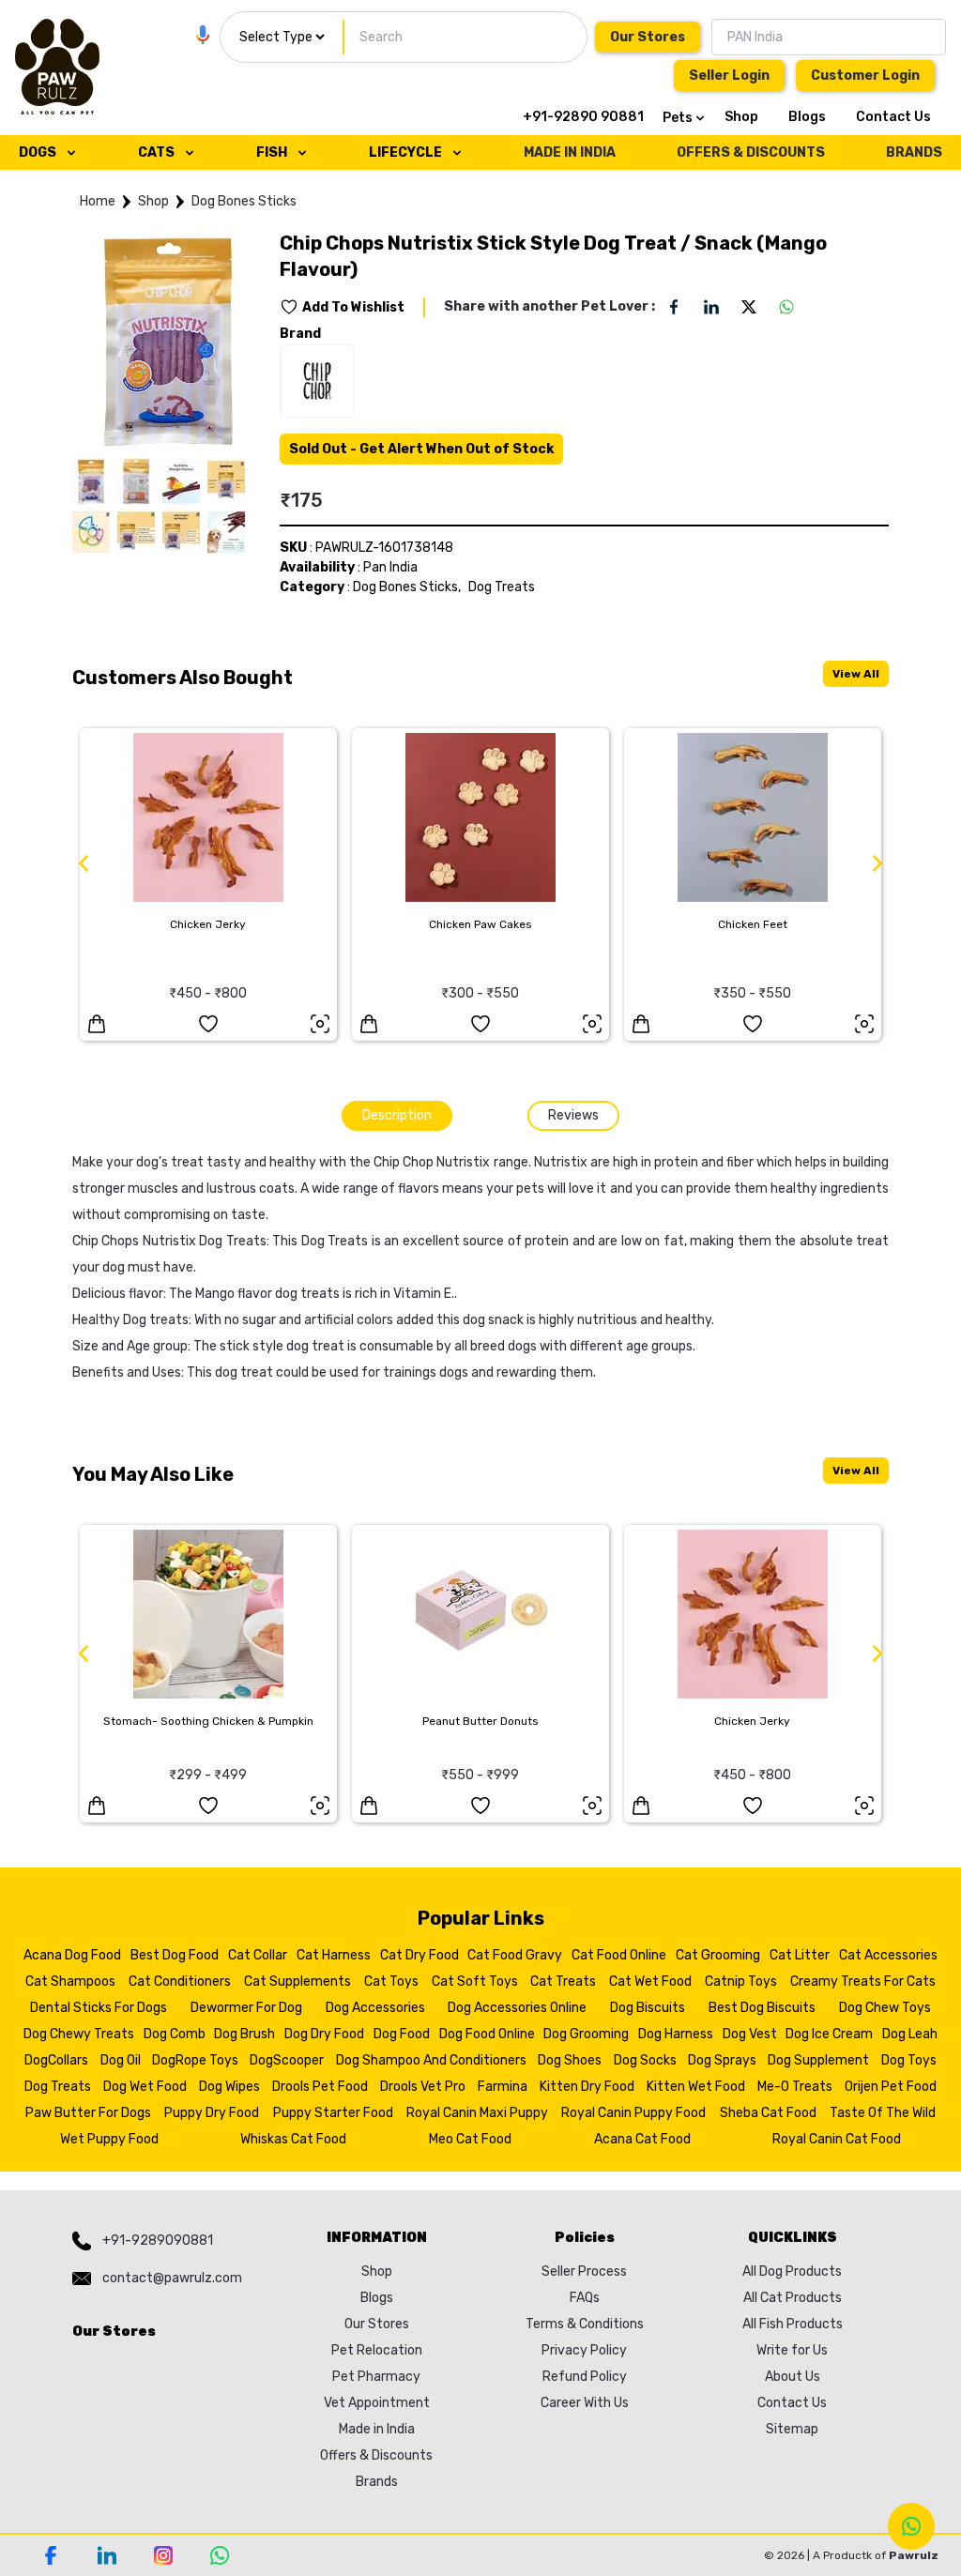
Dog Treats (502, 587)
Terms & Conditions (585, 2324)
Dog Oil (121, 2060)
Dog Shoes (570, 2060)
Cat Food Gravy (515, 1955)
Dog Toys (909, 2060)
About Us (793, 2377)
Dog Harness (676, 2034)
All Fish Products (793, 2324)
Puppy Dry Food (212, 2113)
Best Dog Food (175, 1955)
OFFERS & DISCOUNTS (751, 152)
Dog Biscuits (648, 2008)
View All (856, 674)
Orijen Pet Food (891, 2087)
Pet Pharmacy (376, 2377)
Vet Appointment (377, 2403)
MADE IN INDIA (570, 152)
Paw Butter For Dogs (88, 2113)
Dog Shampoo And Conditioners (431, 2060)
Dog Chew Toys (885, 2008)
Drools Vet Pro (423, 2087)
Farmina (503, 2087)
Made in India (377, 2429)
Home (98, 201)
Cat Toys (391, 1982)
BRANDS (914, 152)
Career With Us (585, 2403)
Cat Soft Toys (475, 1982)
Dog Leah (910, 2034)
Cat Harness (334, 1955)
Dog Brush (244, 2034)
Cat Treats (563, 1982)
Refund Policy (585, 2377)
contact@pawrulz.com (172, 2278)
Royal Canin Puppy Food (633, 2113)
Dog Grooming (586, 2034)
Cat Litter (800, 1955)
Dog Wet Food (145, 2087)
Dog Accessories (375, 2008)
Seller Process (584, 2271)
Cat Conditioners (180, 1982)
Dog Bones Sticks (244, 201)
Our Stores (648, 37)
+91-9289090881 (158, 2241)
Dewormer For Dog (246, 2008)
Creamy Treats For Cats (863, 1982)
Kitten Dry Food (587, 2087)
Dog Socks (645, 2060)
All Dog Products (792, 2271)
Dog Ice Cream (829, 2034)
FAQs (585, 2298)
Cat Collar (258, 1955)
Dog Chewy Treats (79, 2034)
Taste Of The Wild (883, 2113)
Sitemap (792, 2429)
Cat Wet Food (650, 1982)
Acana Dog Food (72, 1955)
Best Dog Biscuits (762, 2008)
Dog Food (402, 2034)
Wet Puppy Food (109, 2139)
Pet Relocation (377, 2350)
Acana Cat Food (642, 2139)
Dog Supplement (818, 2060)
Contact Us (893, 117)
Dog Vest (750, 2034)
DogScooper (287, 2060)
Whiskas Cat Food (293, 2139)
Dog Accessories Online (517, 2008)
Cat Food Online (619, 1955)
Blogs (807, 117)
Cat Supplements (297, 1982)
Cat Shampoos (70, 1982)
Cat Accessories (888, 1955)
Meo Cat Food (470, 2139)
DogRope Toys (195, 2060)
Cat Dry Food (419, 1955)
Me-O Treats (795, 2087)
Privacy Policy (584, 2350)
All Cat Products (793, 2298)
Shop (741, 117)
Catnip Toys (741, 1982)
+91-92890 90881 (583, 117)
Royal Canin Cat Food (837, 2139)
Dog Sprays (722, 2060)
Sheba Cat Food (768, 2113)
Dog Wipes (229, 2087)
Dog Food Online (487, 2034)
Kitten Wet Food (696, 2087)
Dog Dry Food (324, 2034)
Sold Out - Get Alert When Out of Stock (421, 449)
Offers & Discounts (376, 2455)
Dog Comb (175, 2034)
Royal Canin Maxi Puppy (477, 2113)
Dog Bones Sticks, (407, 587)
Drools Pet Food (320, 2087)
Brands (377, 2482)
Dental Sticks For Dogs (99, 2008)
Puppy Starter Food (333, 2113)
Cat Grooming (718, 1955)
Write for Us (792, 2350)
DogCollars (56, 2060)
